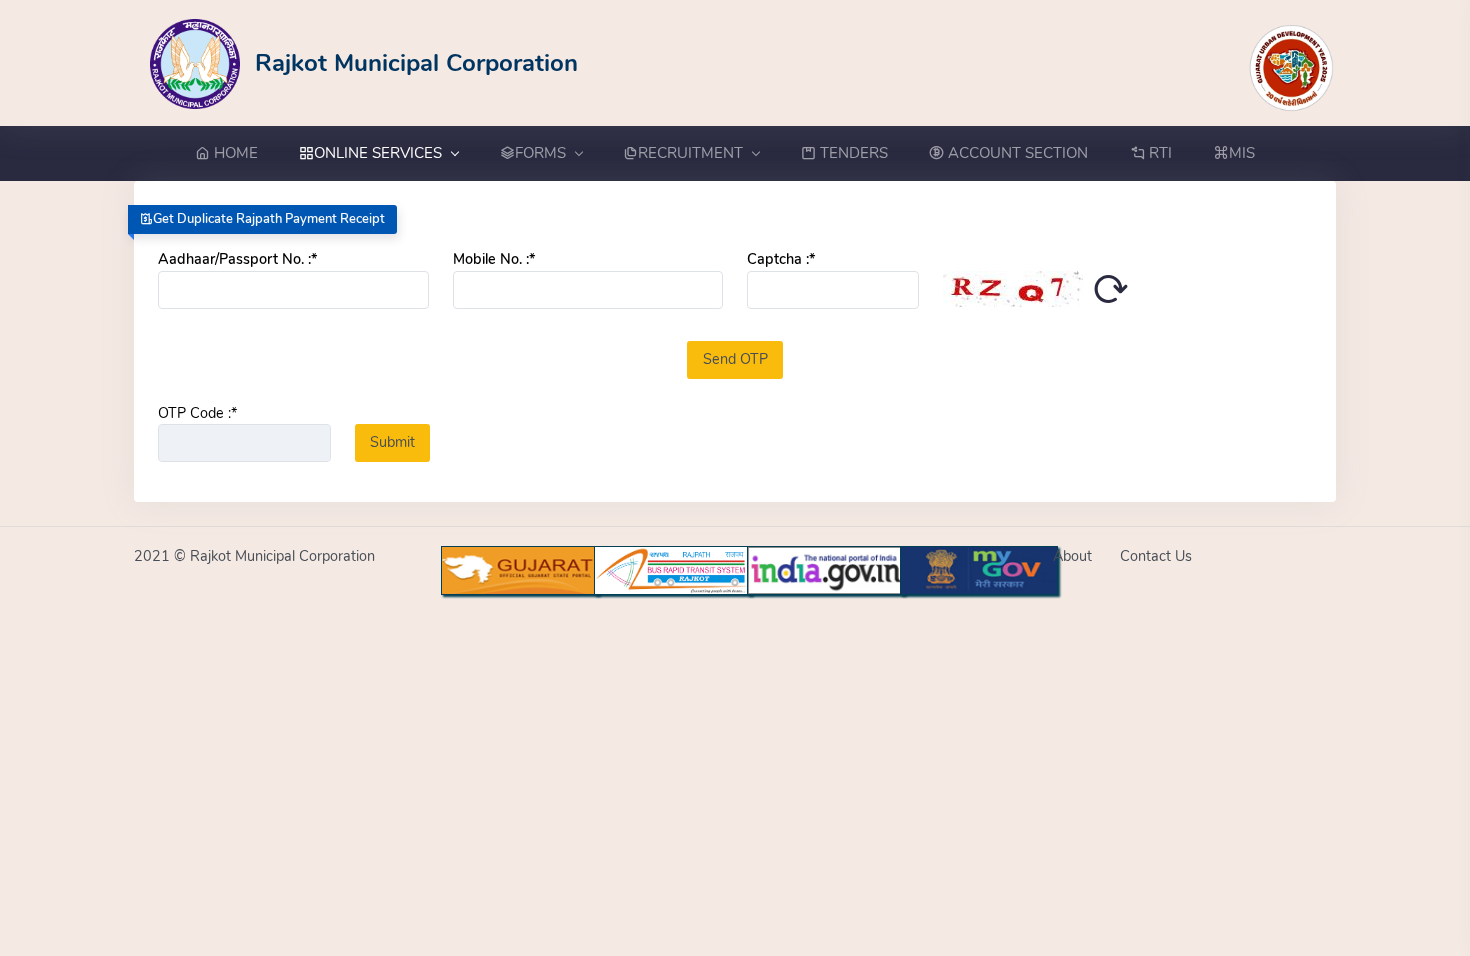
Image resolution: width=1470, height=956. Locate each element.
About (1072, 556)
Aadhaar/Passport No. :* (237, 259)
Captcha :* (781, 259)
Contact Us (1156, 556)
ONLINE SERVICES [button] (378, 153)
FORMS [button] (540, 153)
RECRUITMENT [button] (690, 153)
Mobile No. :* (494, 259)
